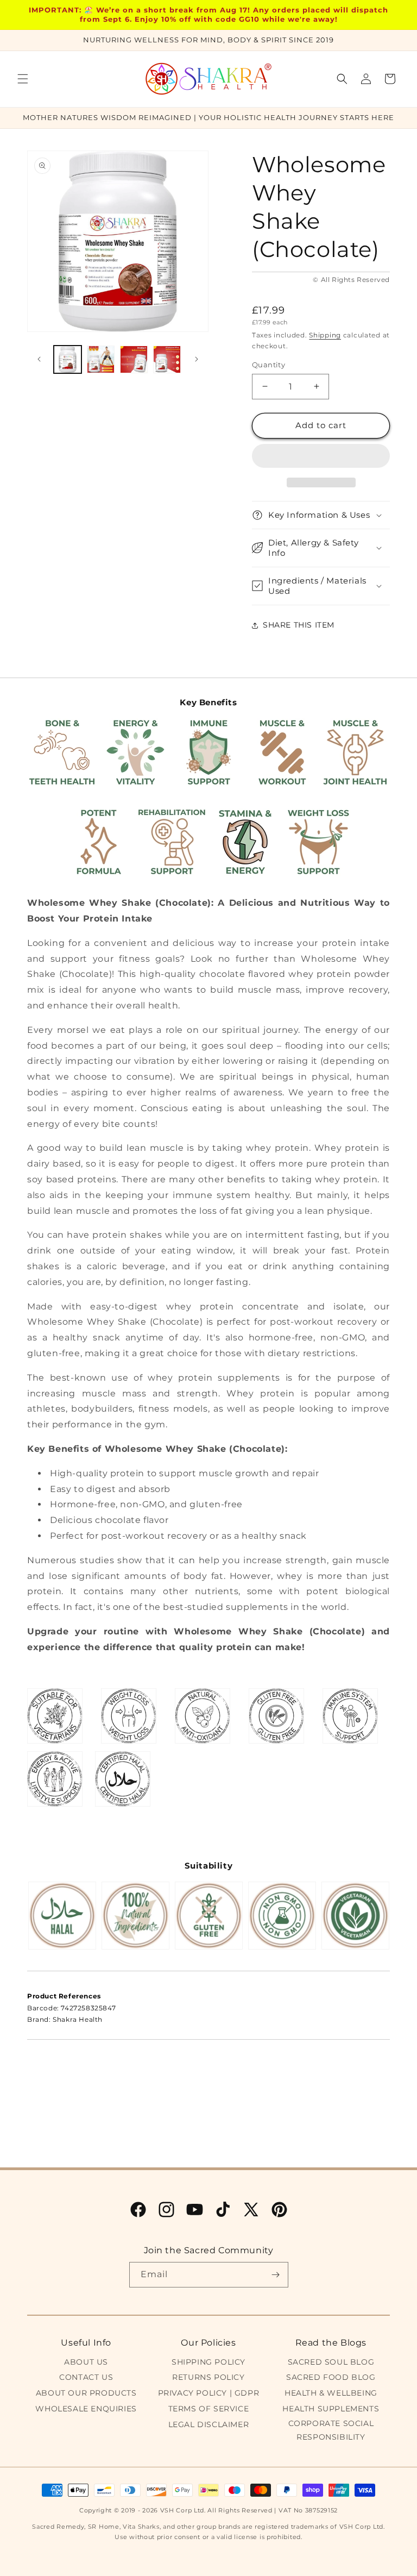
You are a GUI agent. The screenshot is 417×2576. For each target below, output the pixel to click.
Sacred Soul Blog (331, 2362)
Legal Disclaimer (209, 2424)
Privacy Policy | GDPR (209, 2393)
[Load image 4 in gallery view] (167, 359)
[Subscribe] (276, 2275)
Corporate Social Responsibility (331, 2430)
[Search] (342, 79)
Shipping (325, 335)
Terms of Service (209, 2409)
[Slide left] (39, 359)
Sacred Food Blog (331, 2377)
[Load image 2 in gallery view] (101, 359)
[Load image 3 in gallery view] (134, 359)
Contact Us (86, 2377)
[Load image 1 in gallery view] (68, 359)
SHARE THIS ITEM (299, 625)
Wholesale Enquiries (86, 2409)
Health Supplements (331, 2409)
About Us (86, 2362)
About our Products (86, 2393)
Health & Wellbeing (331, 2393)
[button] (321, 456)
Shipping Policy (208, 2362)
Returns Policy (208, 2377)
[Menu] (23, 79)
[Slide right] (197, 359)
